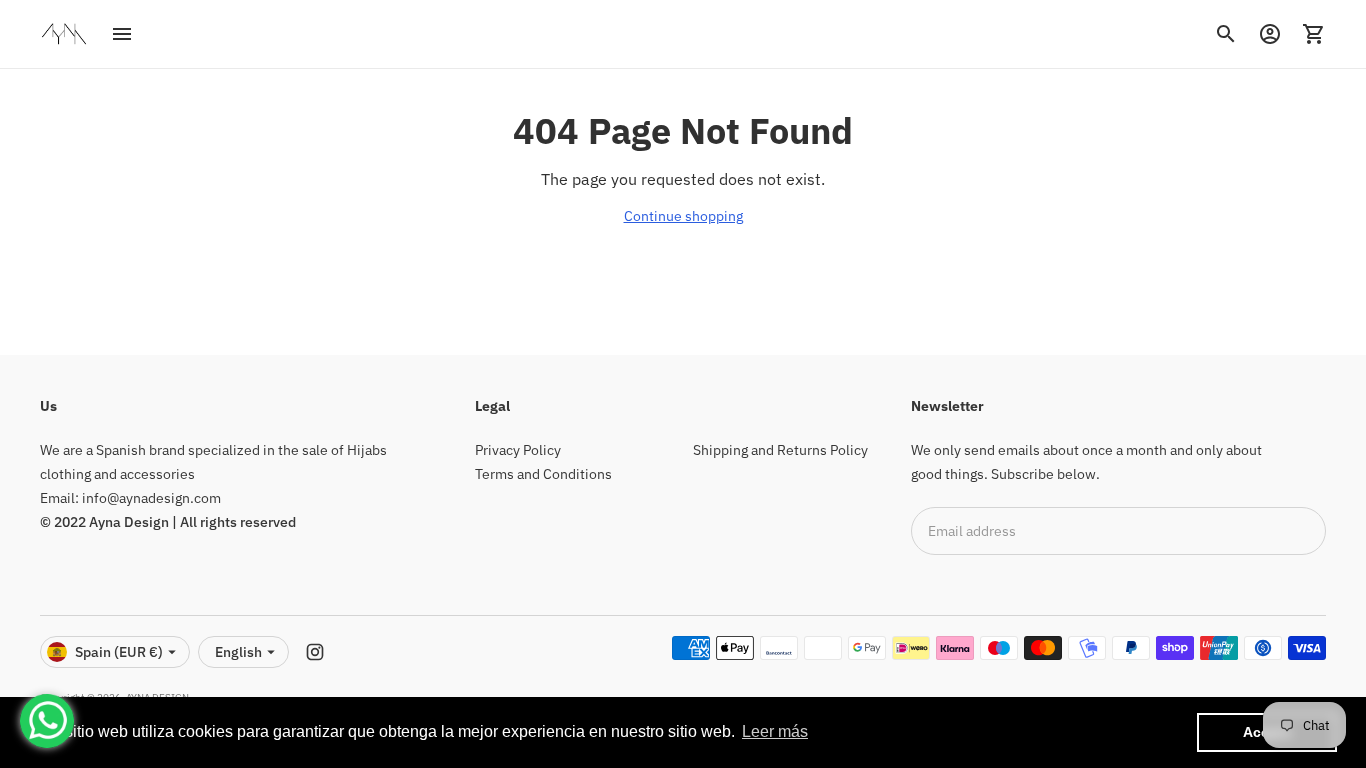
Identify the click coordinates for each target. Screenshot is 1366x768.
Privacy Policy (518, 450)
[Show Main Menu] (122, 34)
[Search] (1226, 34)
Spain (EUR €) (119, 652)
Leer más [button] (775, 731)
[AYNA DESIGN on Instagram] (315, 652)
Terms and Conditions (543, 474)
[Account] (1270, 34)
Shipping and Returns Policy (780, 450)
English (238, 652)
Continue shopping (683, 216)
